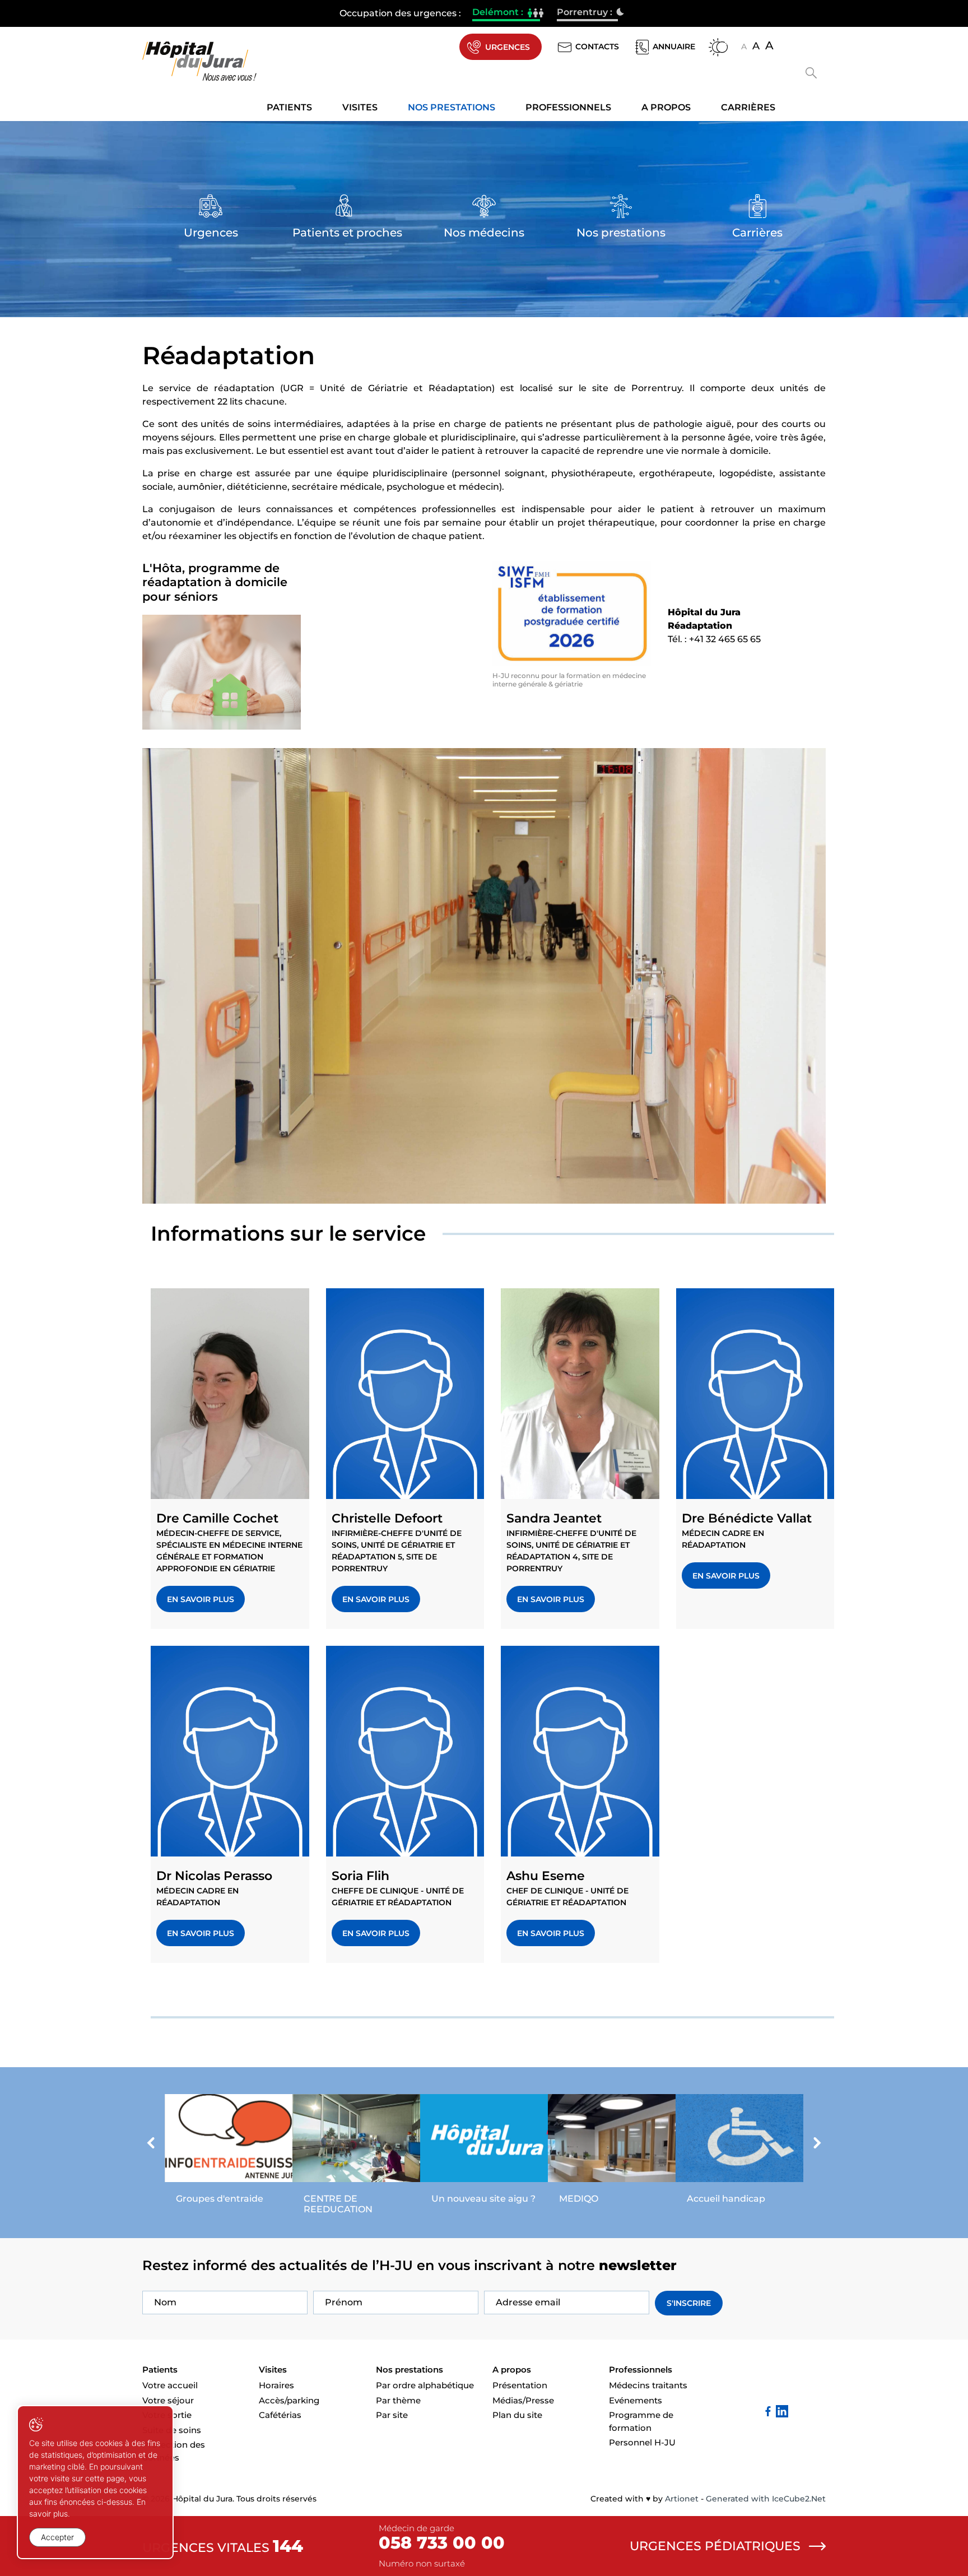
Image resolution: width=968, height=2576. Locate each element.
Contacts (597, 47)
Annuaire (674, 47)
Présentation (520, 2385)
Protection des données (174, 2451)
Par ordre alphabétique (425, 2385)
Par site (392, 2415)
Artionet (682, 2499)
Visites (360, 107)
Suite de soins (172, 2430)
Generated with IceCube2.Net (766, 2499)
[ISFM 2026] (572, 614)
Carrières (748, 107)
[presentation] (151, 2145)
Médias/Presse (523, 2400)
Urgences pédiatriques (715, 2546)
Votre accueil (170, 2385)
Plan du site (517, 2415)
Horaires (276, 2385)
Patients (289, 107)
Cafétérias (280, 2415)
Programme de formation (641, 2421)
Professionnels (568, 107)
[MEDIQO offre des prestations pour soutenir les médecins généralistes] (612, 2152)
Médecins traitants (648, 2385)
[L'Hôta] (222, 672)
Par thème (398, 2400)
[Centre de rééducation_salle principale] (356, 2157)
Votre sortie (167, 2415)
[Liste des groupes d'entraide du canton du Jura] (229, 2152)
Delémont (506, 13)
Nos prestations (452, 107)
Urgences (508, 47)
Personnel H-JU (642, 2442)
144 (288, 2546)
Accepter (57, 2537)
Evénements (636, 2400)
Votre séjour (168, 2400)
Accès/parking (289, 2400)
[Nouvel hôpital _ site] (484, 2152)
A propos (666, 107)
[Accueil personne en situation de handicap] (739, 2152)
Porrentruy (587, 13)
